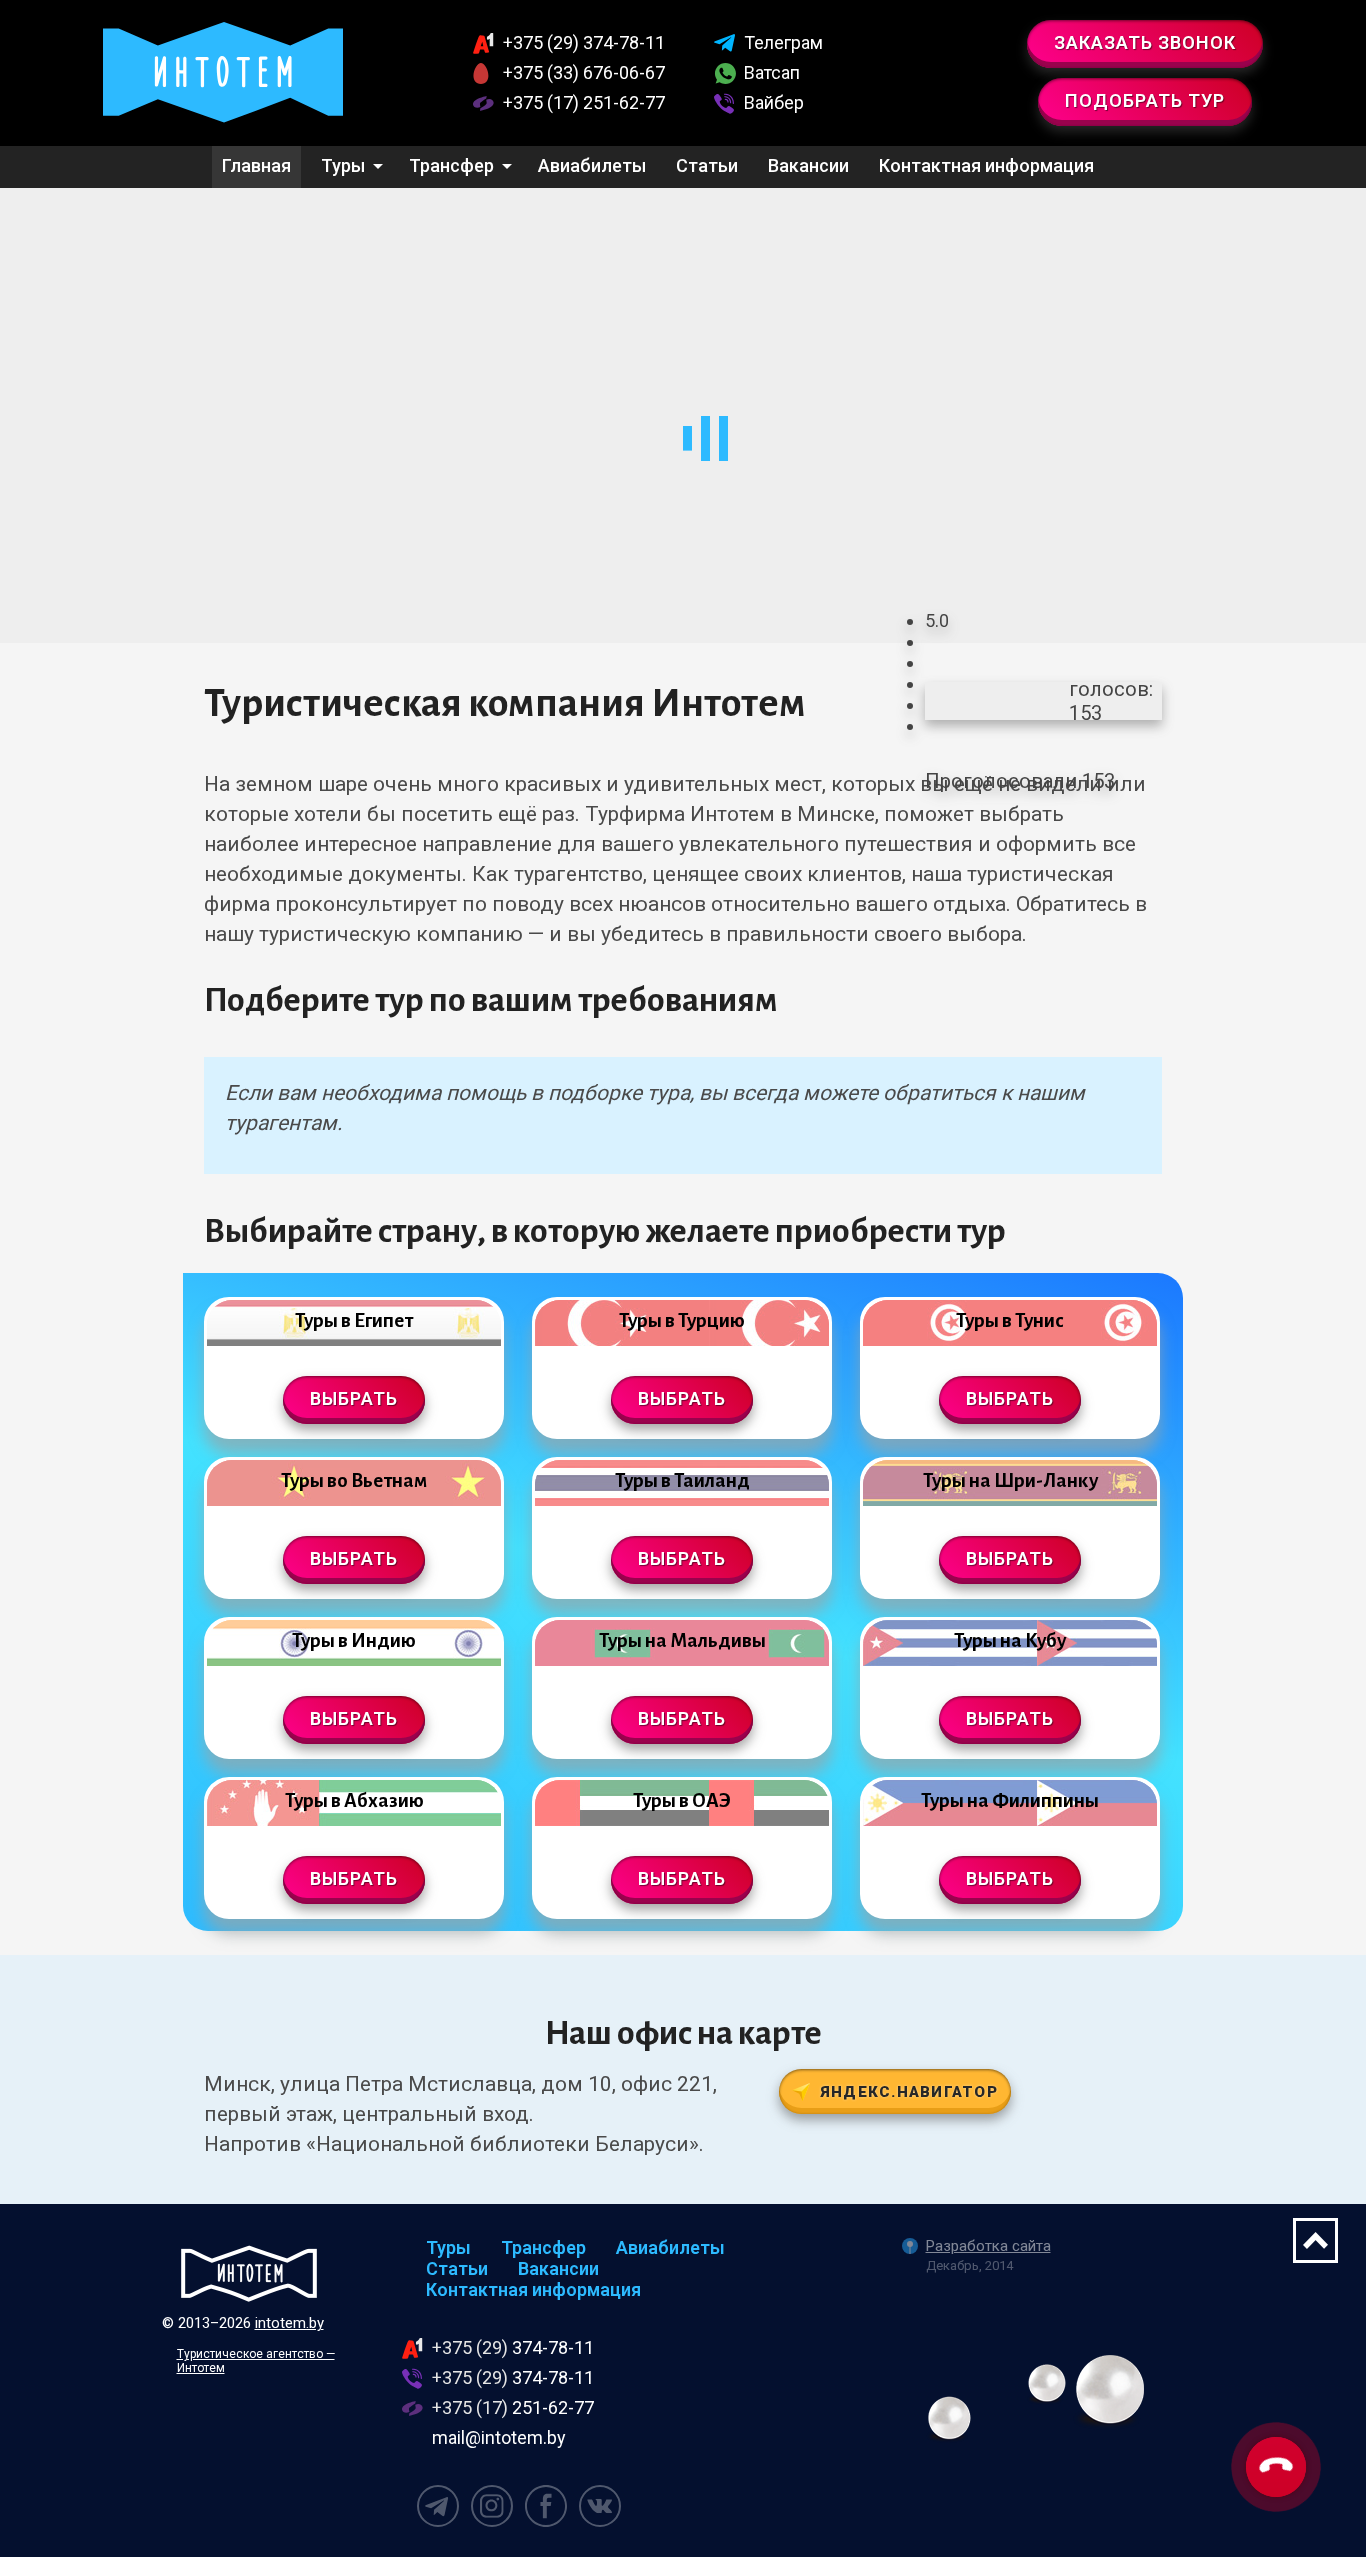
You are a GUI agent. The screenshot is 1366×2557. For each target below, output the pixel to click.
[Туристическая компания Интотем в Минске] (249, 2273)
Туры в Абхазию (354, 1800)
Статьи (707, 165)
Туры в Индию (354, 1640)
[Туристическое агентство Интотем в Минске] (223, 73)
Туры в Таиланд (682, 1480)
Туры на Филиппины (1010, 1800)
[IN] (492, 2506)
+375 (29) (584, 42)
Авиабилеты (592, 165)
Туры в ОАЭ (682, 1800)
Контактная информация (986, 165)
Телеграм (783, 42)
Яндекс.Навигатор (909, 2092)
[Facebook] (546, 2506)
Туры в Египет (354, 1320)
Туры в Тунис (1010, 1320)
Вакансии (808, 165)
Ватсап (772, 72)
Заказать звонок (1145, 42)
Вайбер (774, 102)
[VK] (600, 2506)
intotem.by (289, 2323)
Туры (343, 165)
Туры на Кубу (1010, 1640)
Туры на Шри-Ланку (1010, 1480)
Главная (256, 165)
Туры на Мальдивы (682, 1640)
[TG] (438, 2506)
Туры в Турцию (682, 1320)
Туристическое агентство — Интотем (256, 2361)
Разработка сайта (988, 2246)
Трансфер (451, 165)
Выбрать (354, 1398)
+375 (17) (584, 102)
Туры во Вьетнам (354, 1480)
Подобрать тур (1145, 100)
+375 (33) (584, 72)
